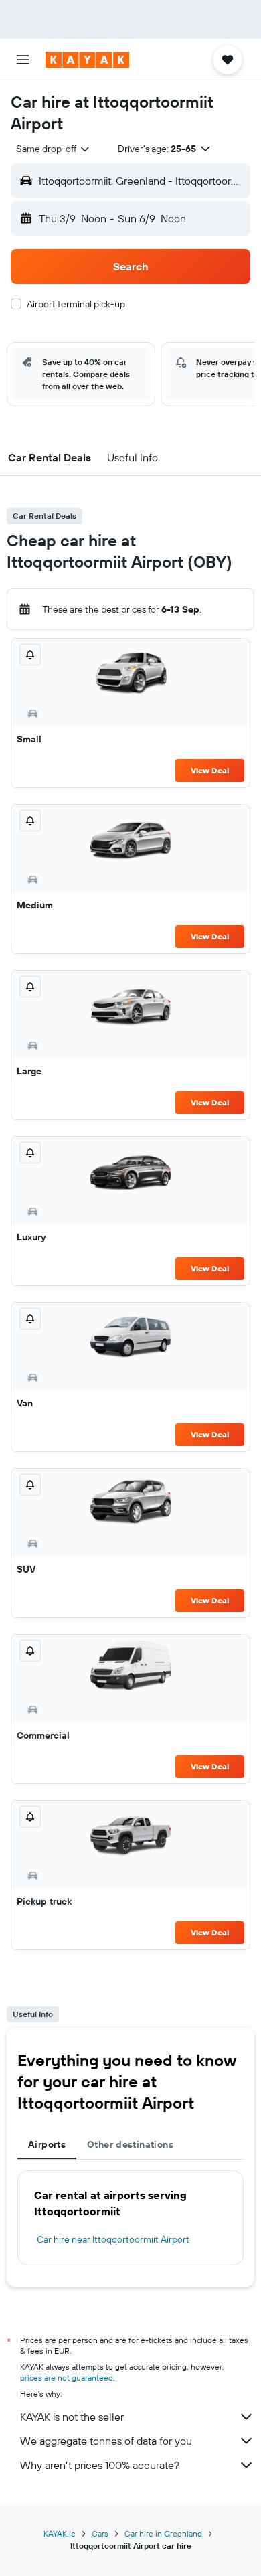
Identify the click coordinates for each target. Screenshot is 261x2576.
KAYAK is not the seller (72, 2417)
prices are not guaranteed (67, 2378)
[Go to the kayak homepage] (87, 60)
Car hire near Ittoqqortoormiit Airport (113, 2239)
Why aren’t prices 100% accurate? (100, 2465)
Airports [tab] (47, 2144)
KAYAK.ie (60, 2533)
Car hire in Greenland (163, 2533)
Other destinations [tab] (130, 2144)
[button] (23, 60)
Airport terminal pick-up (76, 304)
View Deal (210, 770)
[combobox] (54, 149)
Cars (100, 2533)
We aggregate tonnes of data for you (106, 2441)
